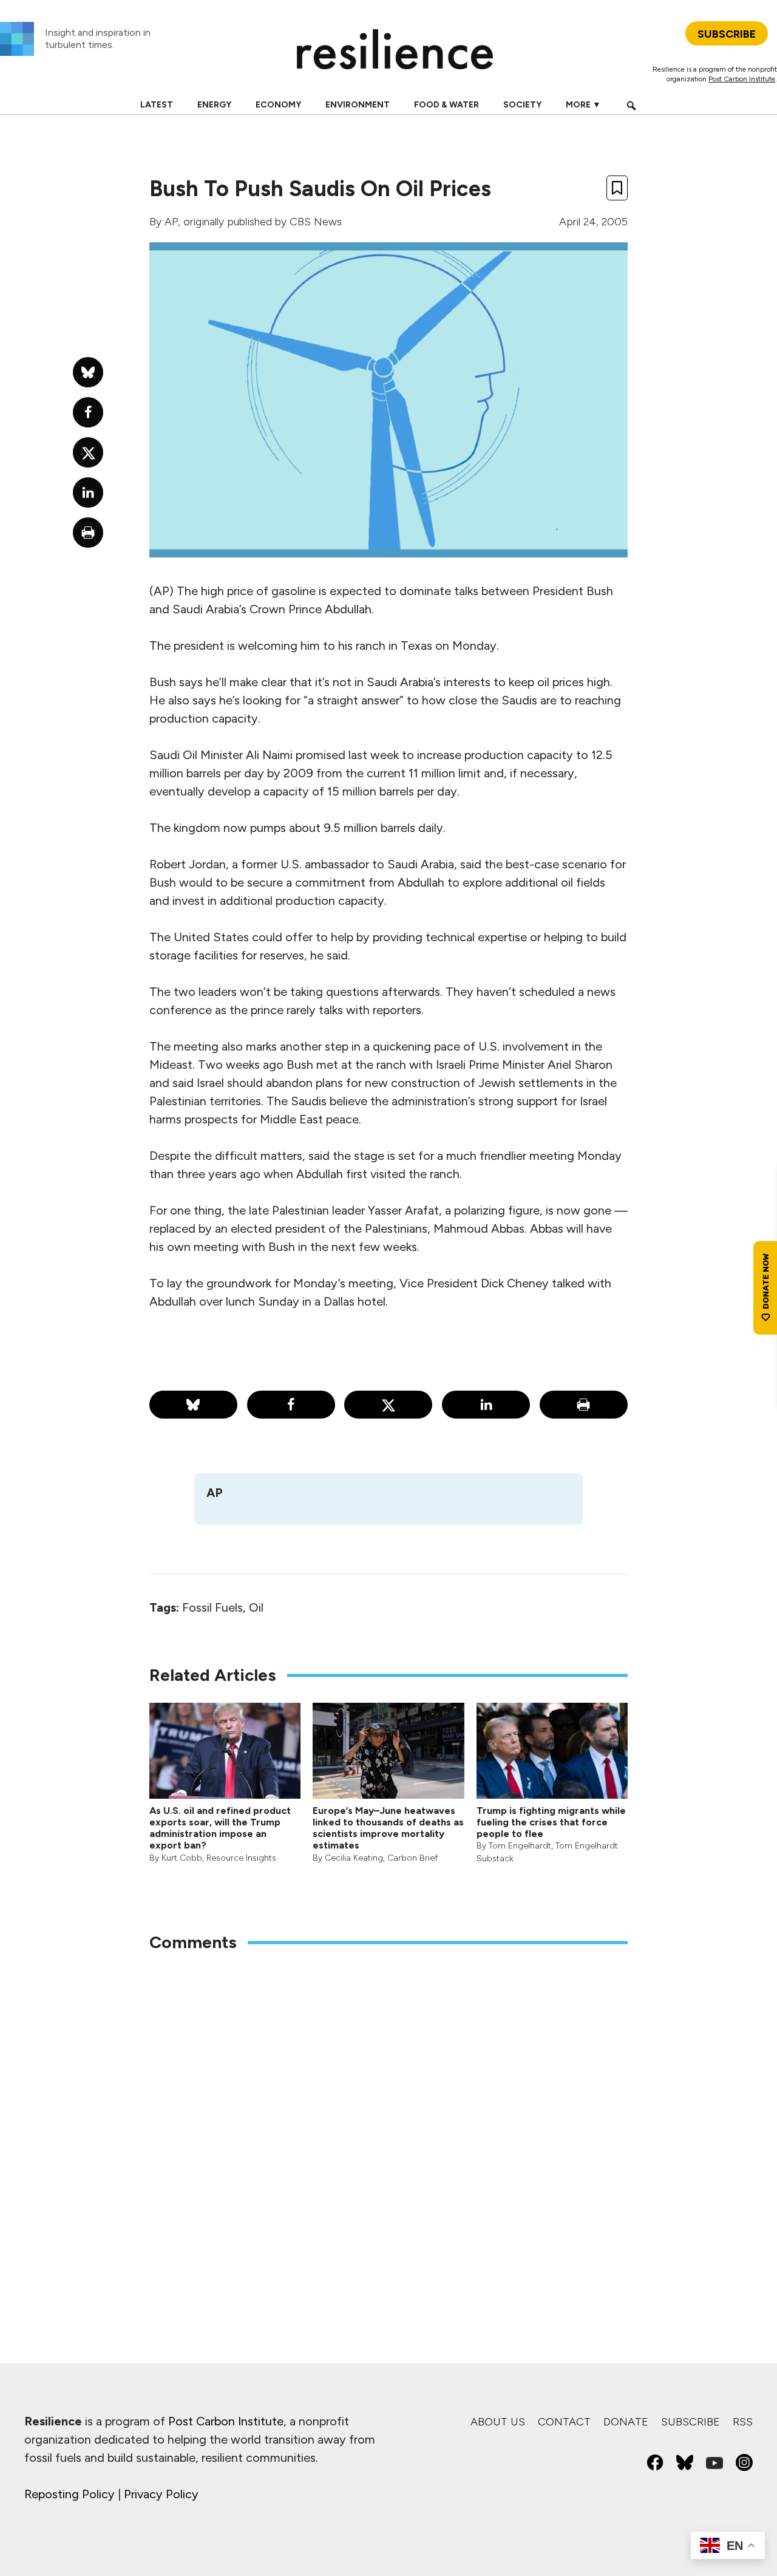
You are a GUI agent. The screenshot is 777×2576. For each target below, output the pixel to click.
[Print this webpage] (584, 1405)
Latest (157, 105)
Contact (564, 2422)
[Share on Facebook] (291, 1405)
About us (498, 2422)
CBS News (316, 222)
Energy (214, 105)
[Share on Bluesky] (193, 1405)
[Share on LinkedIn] (486, 1405)
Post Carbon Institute (742, 79)
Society (522, 105)
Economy (278, 105)
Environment (358, 105)
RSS (743, 2422)
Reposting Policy (70, 2494)
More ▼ (583, 105)
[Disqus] (388, 2122)
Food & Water (446, 105)
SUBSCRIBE (727, 34)
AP (171, 222)
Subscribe (690, 2422)
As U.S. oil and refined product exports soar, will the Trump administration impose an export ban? (220, 1828)
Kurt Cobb (182, 1858)
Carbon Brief (412, 1858)
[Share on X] (388, 1405)
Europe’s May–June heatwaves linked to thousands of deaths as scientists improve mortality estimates (388, 1828)
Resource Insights (241, 1858)
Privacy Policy (161, 2494)
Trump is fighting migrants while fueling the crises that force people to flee (551, 1822)
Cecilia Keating (354, 1858)
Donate (626, 2422)
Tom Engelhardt (520, 1846)
